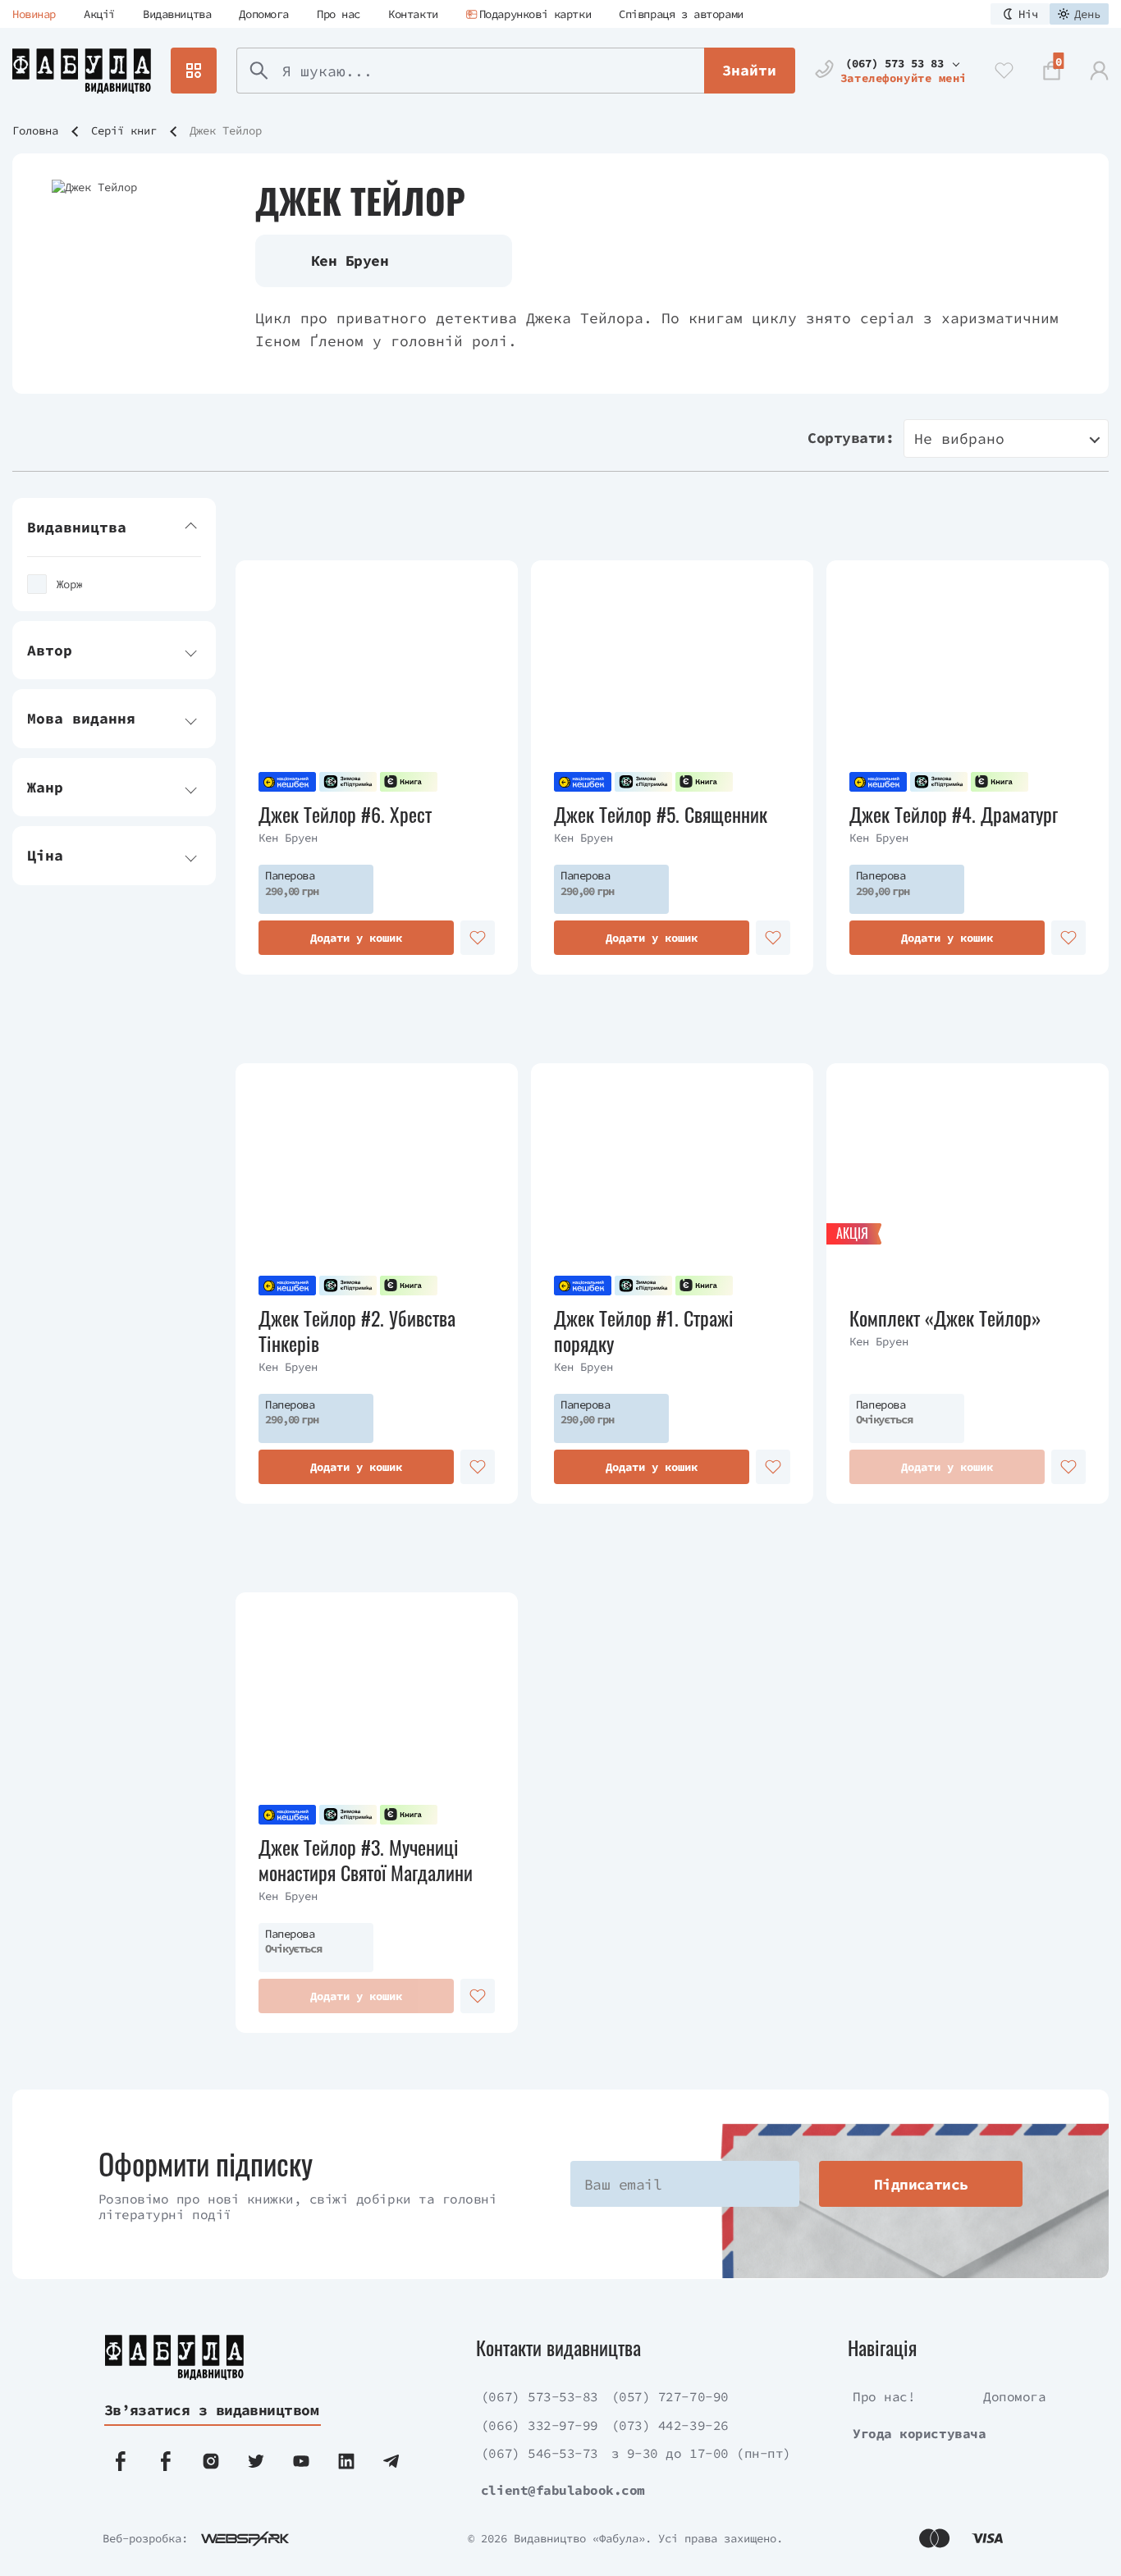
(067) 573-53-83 (540, 2396)
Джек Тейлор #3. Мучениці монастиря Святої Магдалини (366, 1860)
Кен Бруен (288, 838)
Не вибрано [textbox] (959, 438)
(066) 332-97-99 (540, 2425)
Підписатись (921, 2184)
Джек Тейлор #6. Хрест (345, 814)
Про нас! (884, 2396)
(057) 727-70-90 (670, 2396)
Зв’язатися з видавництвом (212, 2410)
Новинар (34, 14)
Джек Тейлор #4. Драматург (954, 814)
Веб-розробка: (145, 2538)
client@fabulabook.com (563, 2490)
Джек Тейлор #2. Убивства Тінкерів (357, 1331)
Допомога (264, 14)
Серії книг (124, 130)
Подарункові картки (535, 14)
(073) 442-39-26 (670, 2425)
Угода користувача (919, 2433)
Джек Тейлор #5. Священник (661, 814)
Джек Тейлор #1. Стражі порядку (644, 1331)
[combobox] (1006, 438)
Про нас (339, 14)
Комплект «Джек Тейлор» (945, 1318)
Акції (99, 14)
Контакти (413, 14)
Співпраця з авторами (681, 14)
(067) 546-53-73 (540, 2453)
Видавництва (177, 14)
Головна (35, 130)
